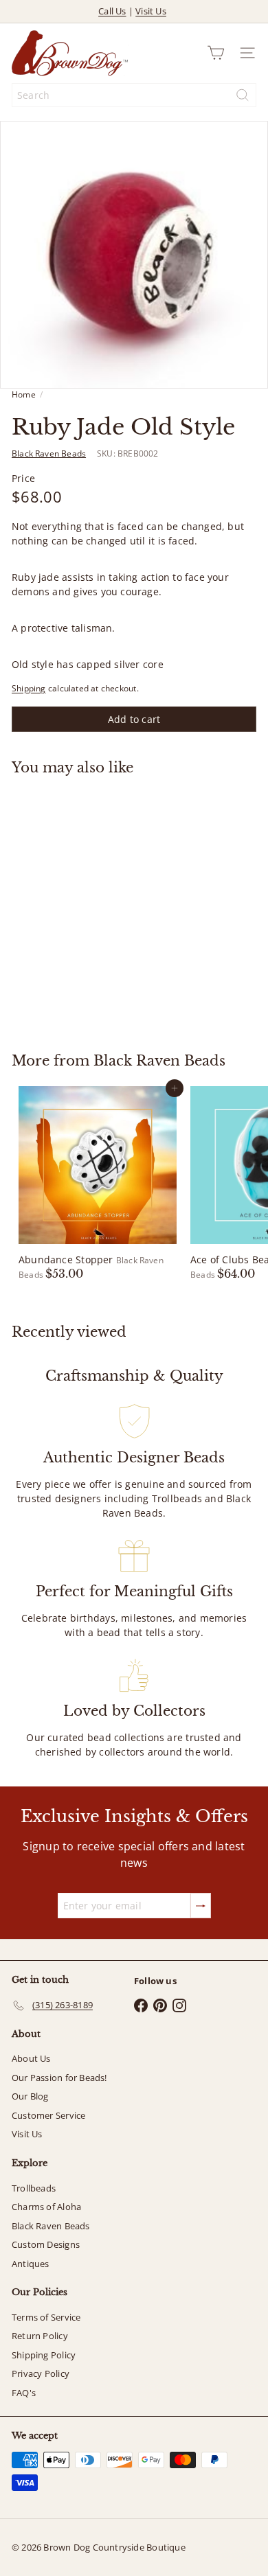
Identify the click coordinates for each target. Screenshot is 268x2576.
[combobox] (134, 95)
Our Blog (30, 2096)
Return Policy (40, 2336)
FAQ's (24, 2393)
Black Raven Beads (159, 1061)
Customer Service (48, 2115)
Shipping (29, 688)
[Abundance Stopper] (98, 1184)
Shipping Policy (44, 2355)
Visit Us (151, 11)
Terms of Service (46, 2317)
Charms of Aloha (46, 2207)
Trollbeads (34, 2188)
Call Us (112, 11)
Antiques (31, 2264)
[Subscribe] (201, 1906)
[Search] (243, 95)
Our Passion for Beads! (59, 2078)
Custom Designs (46, 2244)
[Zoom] (248, 368)
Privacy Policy (41, 2373)
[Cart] (216, 53)
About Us (31, 2058)
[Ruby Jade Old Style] (98, 906)
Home (24, 394)
